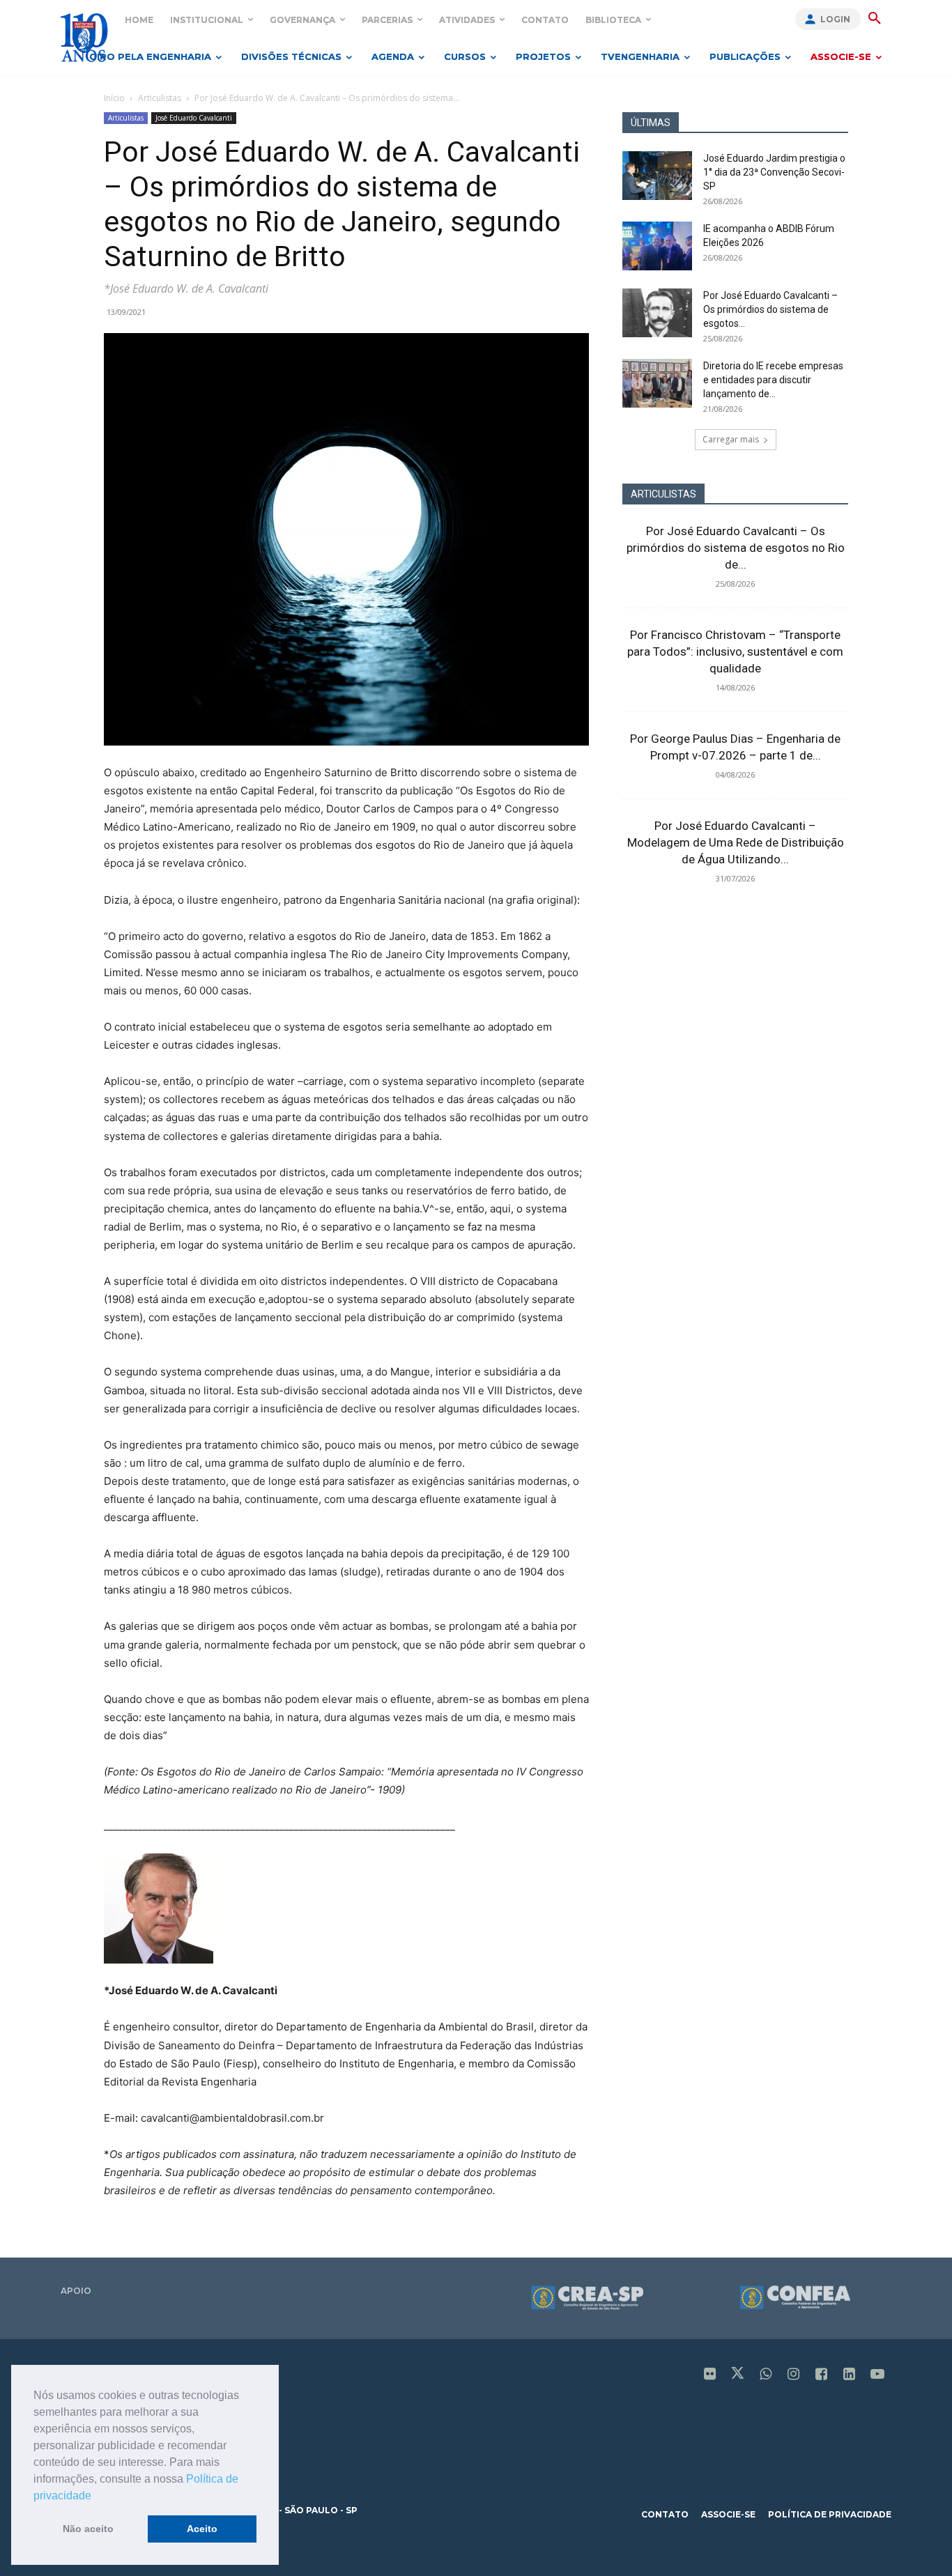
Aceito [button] (202, 2529)
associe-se (728, 2514)
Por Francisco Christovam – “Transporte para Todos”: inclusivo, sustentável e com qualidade (735, 651)
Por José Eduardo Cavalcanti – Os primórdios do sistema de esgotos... (770, 309)
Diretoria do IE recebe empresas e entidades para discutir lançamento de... (773, 380)
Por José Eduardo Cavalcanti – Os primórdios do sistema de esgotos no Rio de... (736, 548)
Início (114, 98)
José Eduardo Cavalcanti (194, 118)
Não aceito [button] (88, 2529)
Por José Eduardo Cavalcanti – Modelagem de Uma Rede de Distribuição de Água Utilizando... (736, 842)
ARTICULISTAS (663, 494)
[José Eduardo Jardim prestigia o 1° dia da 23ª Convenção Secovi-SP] (657, 176)
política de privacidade (830, 2514)
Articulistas (160, 98)
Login (835, 19)
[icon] (710, 2375)
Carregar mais (731, 439)
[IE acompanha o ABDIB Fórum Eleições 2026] (657, 246)
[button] (96, 2497)
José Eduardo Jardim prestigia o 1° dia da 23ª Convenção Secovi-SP (774, 172)
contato (665, 2514)
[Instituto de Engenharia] (84, 37)
